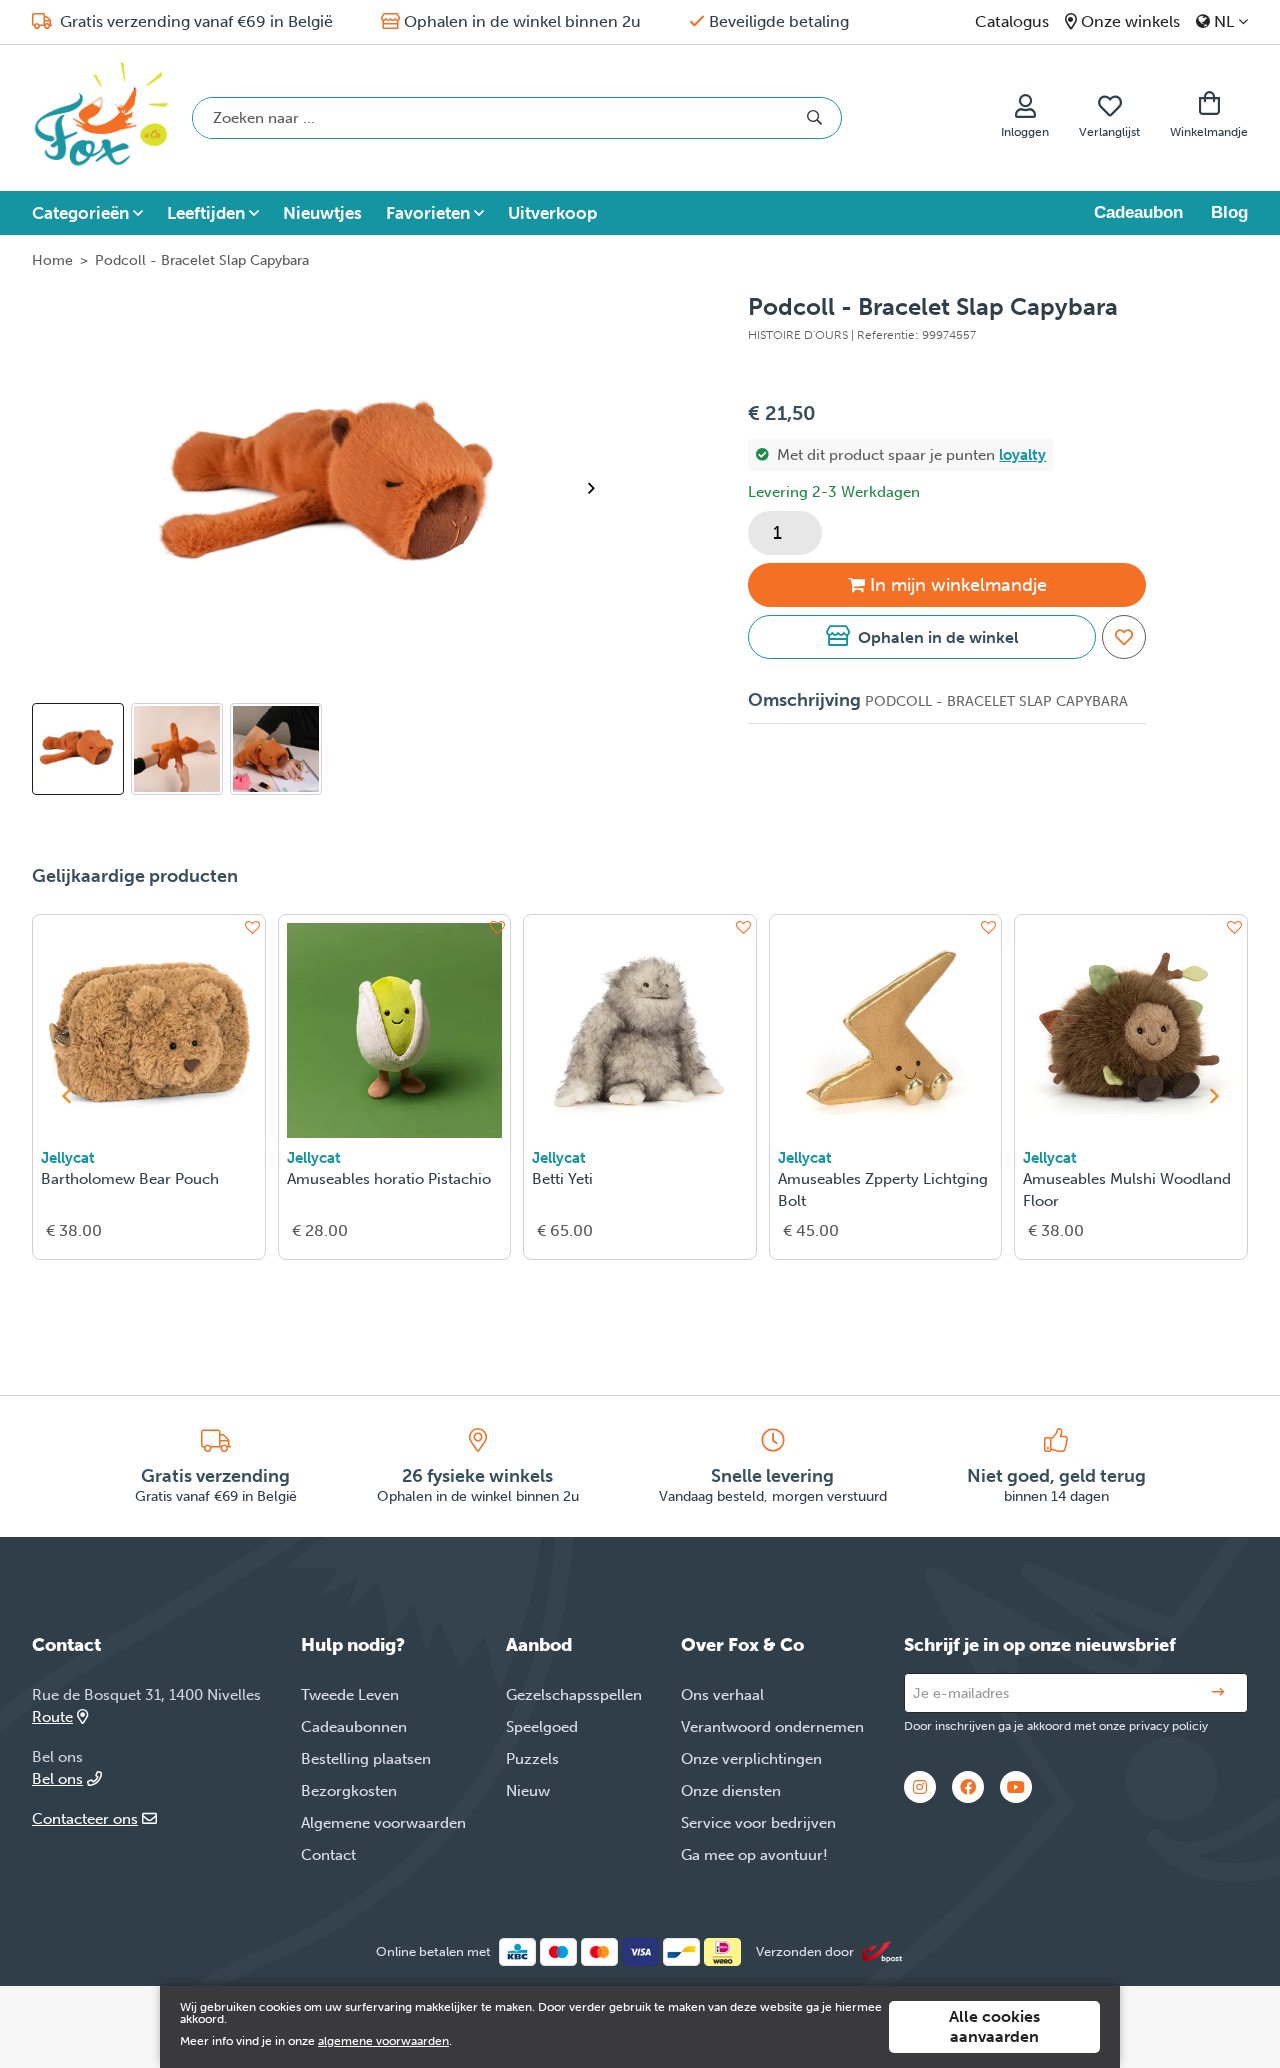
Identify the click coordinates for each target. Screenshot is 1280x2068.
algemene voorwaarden (383, 2041)
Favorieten (428, 213)
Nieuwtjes (322, 213)
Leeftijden (206, 213)
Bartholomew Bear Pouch (130, 1179)
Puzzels (532, 1759)
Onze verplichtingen (751, 1759)
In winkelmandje (958, 585)
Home (52, 260)
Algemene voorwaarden (383, 1823)
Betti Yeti (562, 1179)
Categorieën (80, 213)
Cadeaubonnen (354, 1727)
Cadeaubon (1138, 212)
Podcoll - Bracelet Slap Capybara (202, 260)
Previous (66, 1096)
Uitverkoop (552, 213)
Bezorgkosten (349, 1791)
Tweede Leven (350, 1695)
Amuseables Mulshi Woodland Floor (1127, 1190)
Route (52, 1717)
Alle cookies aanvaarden (994, 2026)
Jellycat (68, 1158)
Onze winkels (1130, 21)
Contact (328, 1855)
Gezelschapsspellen (574, 1695)
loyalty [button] (1022, 455)
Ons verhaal (722, 1695)
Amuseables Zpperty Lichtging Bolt (883, 1190)
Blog (1229, 212)
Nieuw (528, 1791)
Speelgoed (542, 1727)
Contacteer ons (85, 1819)
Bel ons (57, 1779)
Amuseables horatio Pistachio (389, 1179)
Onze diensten (731, 1791)
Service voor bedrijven (758, 1823)
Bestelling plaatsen (366, 1759)
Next (600, 488)
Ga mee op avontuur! (754, 1855)
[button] (921, 637)
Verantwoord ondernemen (772, 1727)
